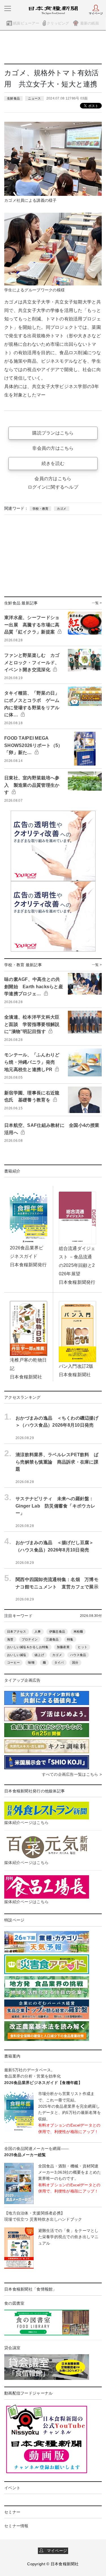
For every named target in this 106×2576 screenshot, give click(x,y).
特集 (70, 1639)
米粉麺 (78, 1631)
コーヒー (13, 1662)
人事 (38, 1631)
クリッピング (58, 23)
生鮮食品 (13, 98)
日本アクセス (17, 1631)
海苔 (10, 1639)
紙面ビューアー (26, 23)
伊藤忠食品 (57, 1631)
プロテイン (30, 1639)
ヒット (83, 1647)
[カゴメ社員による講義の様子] (53, 158)
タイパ (59, 1662)
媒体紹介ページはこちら (26, 1823)
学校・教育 (40, 509)
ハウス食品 (78, 1655)
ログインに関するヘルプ (53, 487)
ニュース (34, 98)
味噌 (31, 1662)
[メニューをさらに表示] (8, 8)
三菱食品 (52, 1639)
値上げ (39, 1655)
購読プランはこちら (53, 433)
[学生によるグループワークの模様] (53, 249)
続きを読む (53, 463)
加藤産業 (63, 1647)
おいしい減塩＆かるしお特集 (28, 1647)
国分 (75, 1662)
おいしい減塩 (17, 1655)
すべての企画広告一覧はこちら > (72, 1774)
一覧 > (97, 603)
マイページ (55, 2551)
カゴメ (62, 509)
